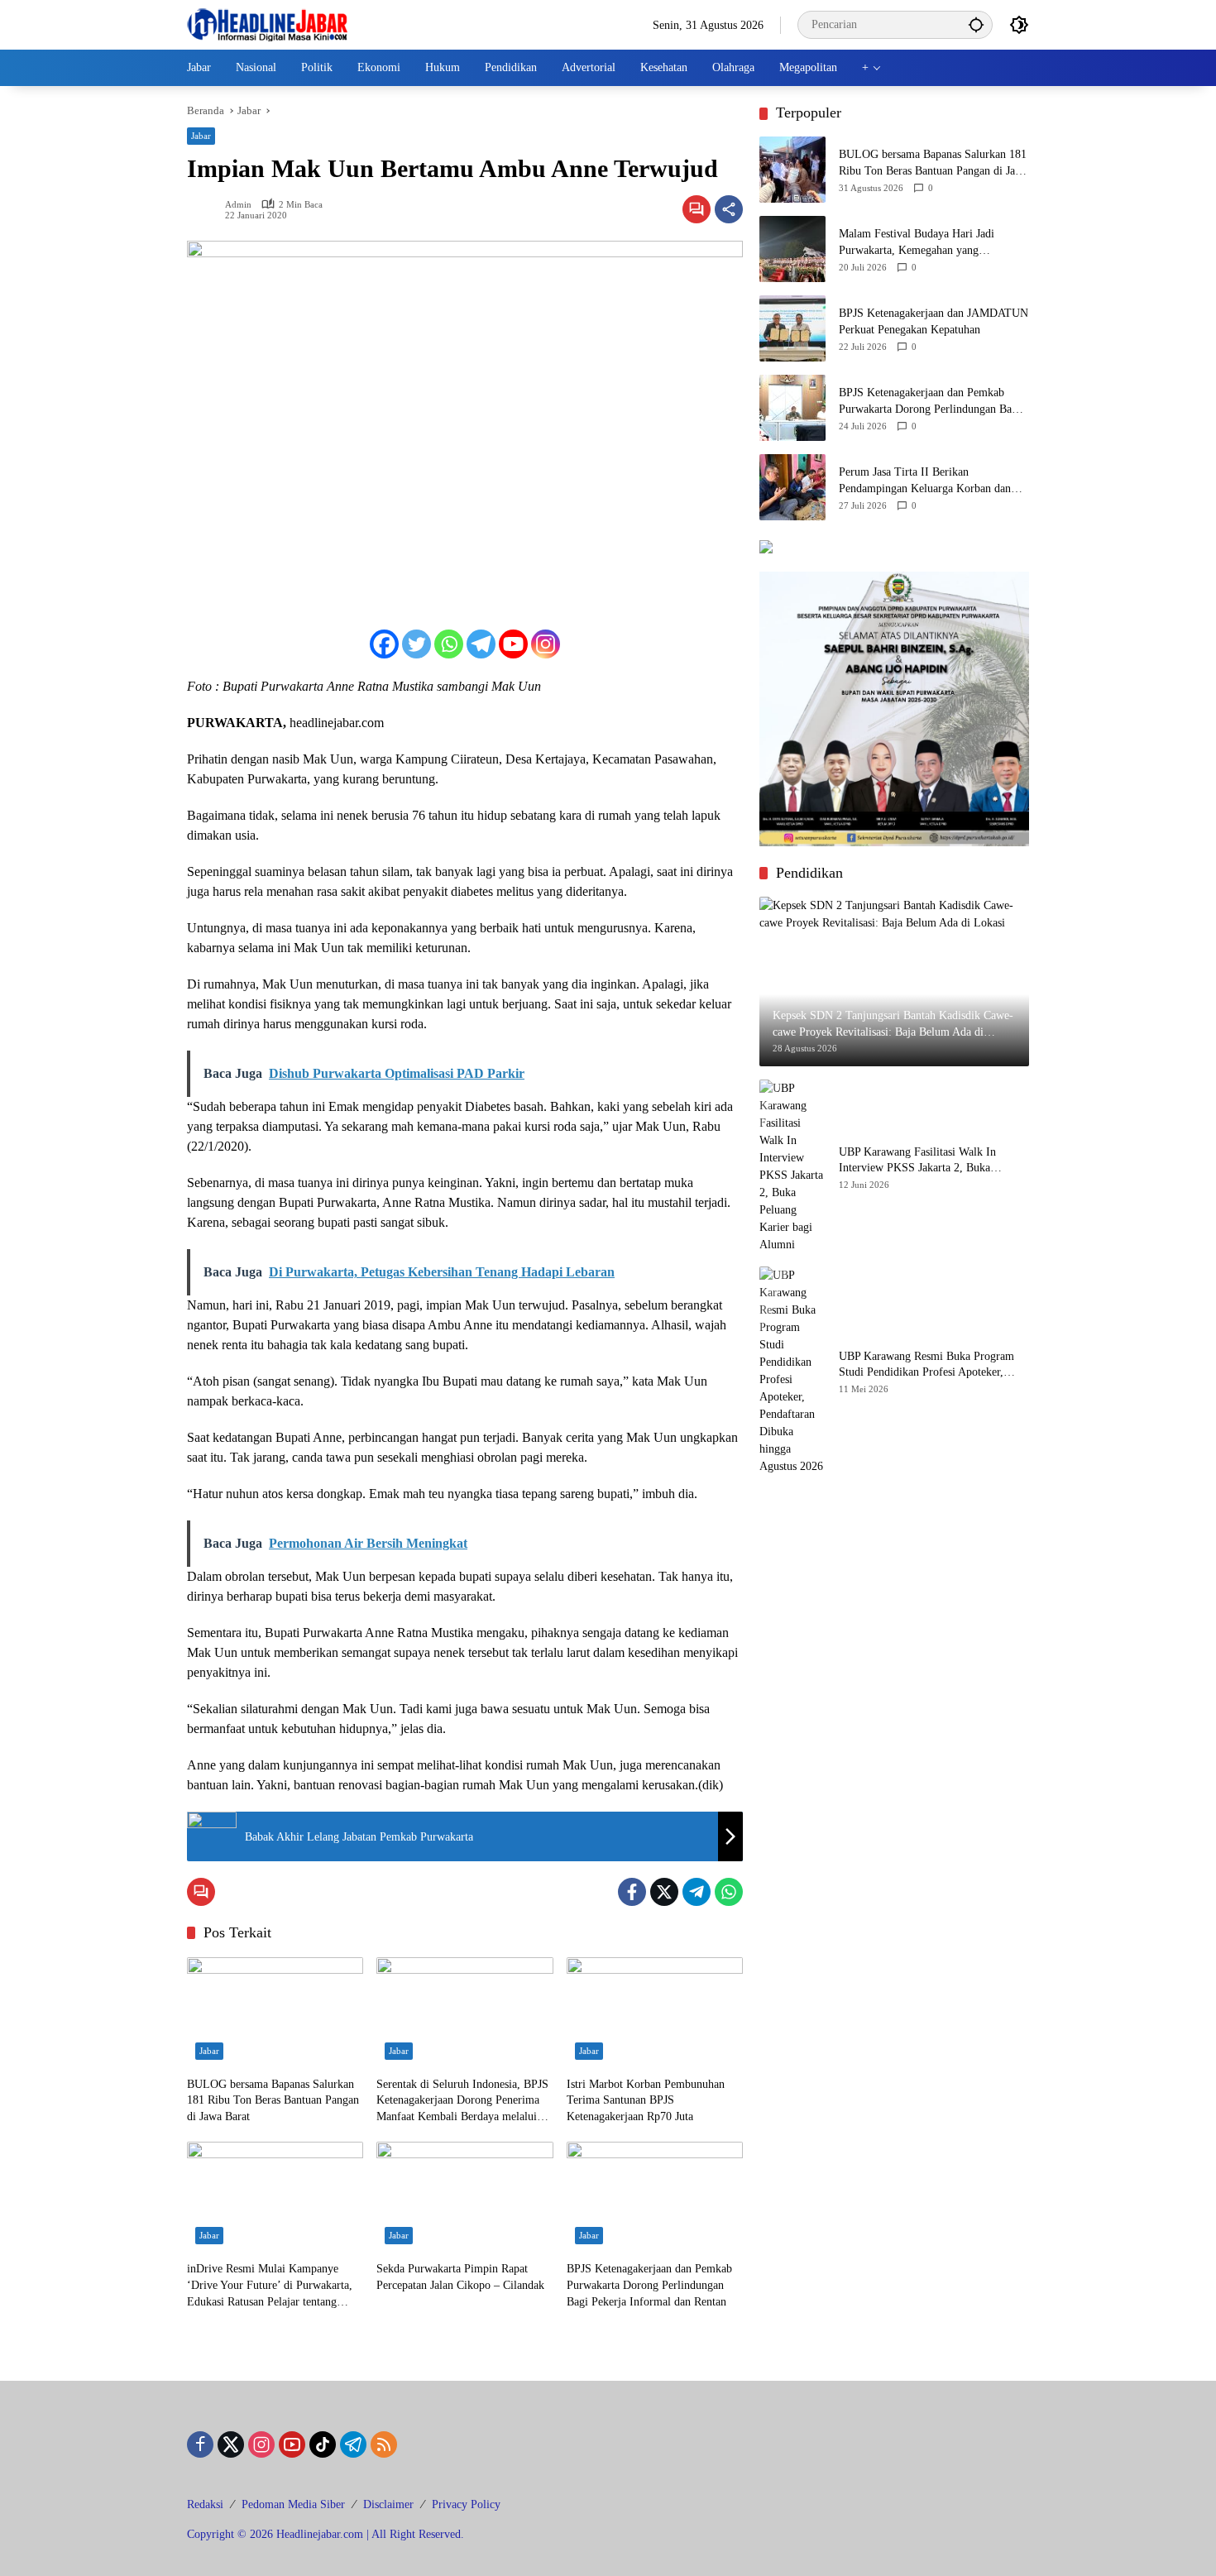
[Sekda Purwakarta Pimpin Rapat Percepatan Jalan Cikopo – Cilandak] (464, 2197)
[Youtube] (513, 644)
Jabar (201, 136)
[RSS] (384, 2444)
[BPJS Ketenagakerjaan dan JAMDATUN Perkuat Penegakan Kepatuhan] (792, 328)
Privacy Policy (466, 2504)
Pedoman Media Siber (293, 2504)
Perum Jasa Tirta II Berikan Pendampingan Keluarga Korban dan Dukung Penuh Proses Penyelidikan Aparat (925, 481)
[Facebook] (384, 644)
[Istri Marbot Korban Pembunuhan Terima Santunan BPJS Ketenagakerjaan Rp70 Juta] (655, 2013)
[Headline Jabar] (267, 24)
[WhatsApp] (729, 1892)
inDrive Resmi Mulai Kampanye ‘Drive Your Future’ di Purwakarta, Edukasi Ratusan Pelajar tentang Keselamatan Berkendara (270, 2286)
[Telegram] (481, 644)
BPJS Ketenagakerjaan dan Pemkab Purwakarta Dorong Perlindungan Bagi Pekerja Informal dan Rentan (649, 2285)
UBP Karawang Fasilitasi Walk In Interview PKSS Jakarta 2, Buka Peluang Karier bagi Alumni (917, 1160)
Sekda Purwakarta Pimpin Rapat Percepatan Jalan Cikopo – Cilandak (460, 2277)
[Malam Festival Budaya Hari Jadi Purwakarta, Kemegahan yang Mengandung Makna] (792, 249)
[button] (976, 24)
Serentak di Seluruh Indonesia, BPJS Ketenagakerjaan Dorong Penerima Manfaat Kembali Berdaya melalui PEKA (462, 2102)
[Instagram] (546, 644)
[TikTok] (323, 2444)
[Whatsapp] (449, 644)
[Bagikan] (729, 209)
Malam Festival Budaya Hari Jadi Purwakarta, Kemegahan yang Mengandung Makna (917, 243)
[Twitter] (417, 644)
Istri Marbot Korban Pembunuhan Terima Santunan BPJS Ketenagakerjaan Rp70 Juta (646, 2100)
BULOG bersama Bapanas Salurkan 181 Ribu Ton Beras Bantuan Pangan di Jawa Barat (273, 2100)
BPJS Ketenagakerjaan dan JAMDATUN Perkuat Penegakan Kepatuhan (934, 321)
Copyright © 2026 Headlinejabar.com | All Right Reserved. (326, 2534)
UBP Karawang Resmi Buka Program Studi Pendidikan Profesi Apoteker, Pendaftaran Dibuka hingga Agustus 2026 (926, 1365)
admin (238, 205)
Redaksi (205, 2504)
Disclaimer (388, 2504)
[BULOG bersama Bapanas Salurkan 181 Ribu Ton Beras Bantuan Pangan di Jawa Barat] (275, 2013)
